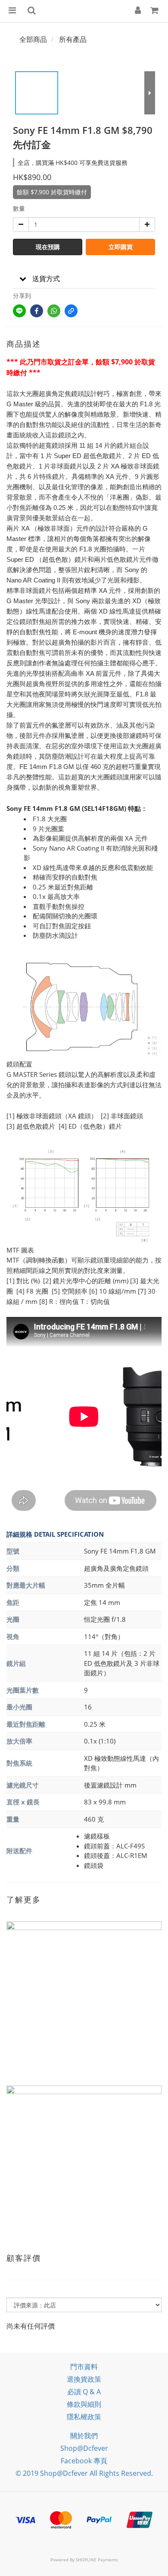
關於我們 (84, 2436)
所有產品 (73, 39)
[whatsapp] (54, 311)
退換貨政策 (84, 2379)
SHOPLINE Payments (97, 2560)
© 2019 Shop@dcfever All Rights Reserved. (84, 2473)
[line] (19, 311)
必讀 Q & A (84, 2392)
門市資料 (84, 2367)
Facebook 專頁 (84, 2461)
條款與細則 (84, 2404)
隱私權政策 (84, 2417)
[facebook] (37, 311)
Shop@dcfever (84, 2448)
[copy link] (71, 311)
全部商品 (33, 39)
